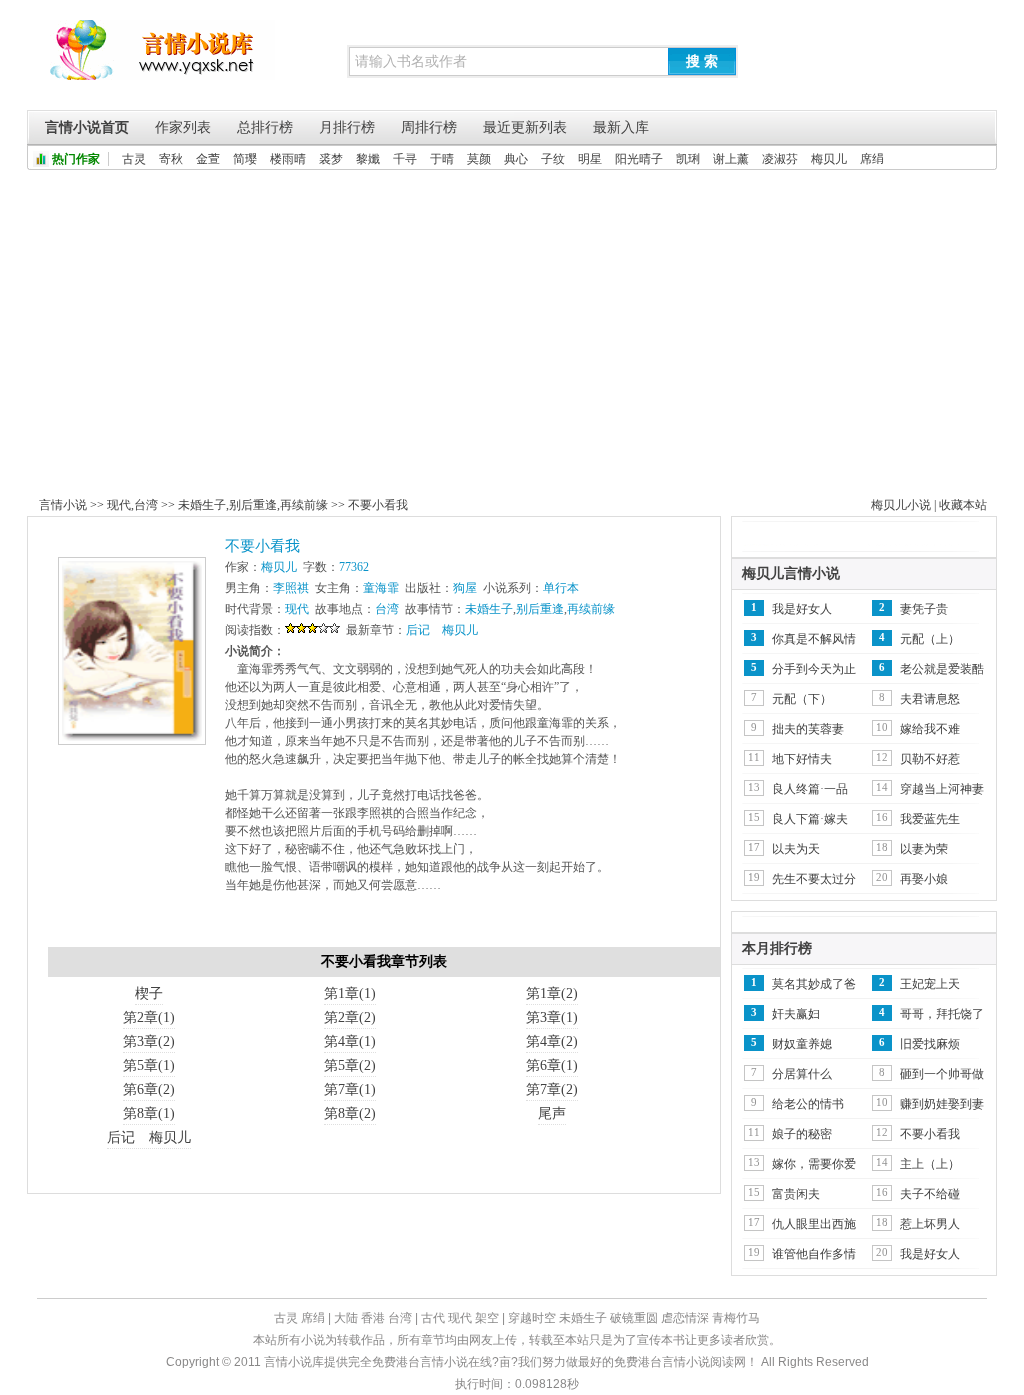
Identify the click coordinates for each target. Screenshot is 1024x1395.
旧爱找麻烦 (930, 1044)
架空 (487, 1318)
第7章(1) (350, 1089)
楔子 (149, 993)
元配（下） (802, 699)
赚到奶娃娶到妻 (942, 1104)
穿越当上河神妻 (942, 789)
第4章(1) (350, 1041)
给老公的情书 (808, 1104)
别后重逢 (253, 505)
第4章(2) (552, 1041)
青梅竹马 (736, 1318)
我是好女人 (802, 609)
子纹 (553, 159)
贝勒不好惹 (930, 759)
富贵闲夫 (796, 1194)
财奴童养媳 (802, 1044)
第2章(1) (149, 1017)
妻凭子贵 (924, 609)
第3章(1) (552, 1017)
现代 (119, 505)
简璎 (245, 159)
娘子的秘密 (802, 1134)
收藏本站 (963, 505)
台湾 (146, 505)
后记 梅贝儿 (442, 630)
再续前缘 (304, 505)
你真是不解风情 (814, 639)
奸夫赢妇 (796, 1014)
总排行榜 (265, 127)
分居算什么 (802, 1074)
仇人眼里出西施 (814, 1224)
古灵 (134, 159)
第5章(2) (350, 1065)
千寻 (405, 159)
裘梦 (331, 159)
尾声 (552, 1113)
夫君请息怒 (930, 699)
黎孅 (368, 159)
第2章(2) (350, 1017)
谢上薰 (731, 159)
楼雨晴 (288, 159)
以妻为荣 (924, 849)
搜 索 (702, 61)
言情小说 (63, 505)
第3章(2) (149, 1041)
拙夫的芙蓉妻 (808, 729)
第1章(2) (552, 993)
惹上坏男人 (930, 1224)
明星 (590, 159)
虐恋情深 (685, 1318)
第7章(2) (552, 1089)
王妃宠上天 (930, 984)
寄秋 (171, 159)
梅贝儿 (829, 159)
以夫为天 (796, 849)
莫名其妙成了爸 (814, 984)
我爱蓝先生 (930, 819)
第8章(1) (149, 1113)
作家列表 (183, 127)
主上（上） (930, 1164)
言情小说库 (162, 60)
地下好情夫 (802, 759)
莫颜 (479, 159)
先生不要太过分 (814, 879)
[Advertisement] (512, 320)
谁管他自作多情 (814, 1254)
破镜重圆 (634, 1318)
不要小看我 (378, 505)
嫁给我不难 (930, 729)
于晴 (442, 159)
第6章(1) (552, 1065)
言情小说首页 (87, 127)
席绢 (872, 159)
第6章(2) (149, 1089)
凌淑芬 (780, 159)
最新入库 (621, 127)
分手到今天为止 (814, 669)
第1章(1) (350, 993)
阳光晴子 (639, 159)
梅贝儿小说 (901, 505)
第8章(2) (350, 1113)
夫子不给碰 (930, 1194)
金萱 (208, 159)
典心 (516, 159)
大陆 (346, 1318)
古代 (433, 1318)
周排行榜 (429, 127)
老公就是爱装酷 (942, 669)
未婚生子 (202, 505)
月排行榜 (347, 127)
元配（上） (930, 639)
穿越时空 (532, 1318)
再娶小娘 (924, 879)
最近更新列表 (525, 127)
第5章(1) (149, 1065)
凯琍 (688, 159)
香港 (373, 1318)
